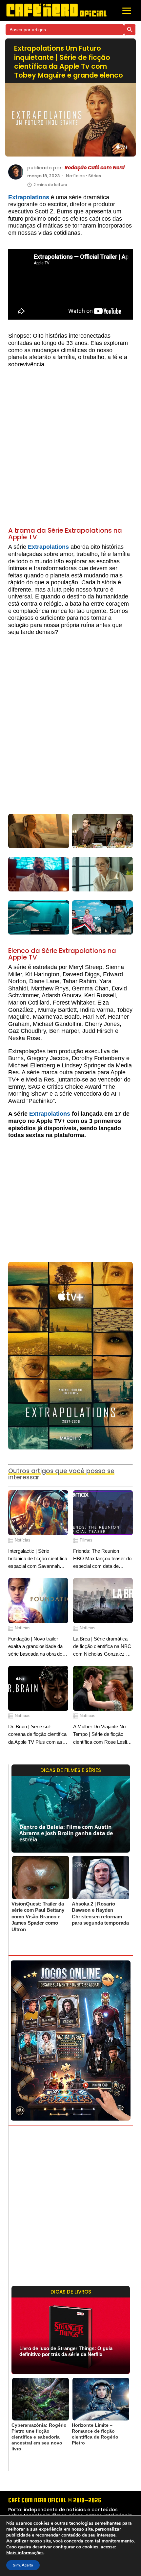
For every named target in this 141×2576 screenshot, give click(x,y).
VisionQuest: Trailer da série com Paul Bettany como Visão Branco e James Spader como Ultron (38, 1917)
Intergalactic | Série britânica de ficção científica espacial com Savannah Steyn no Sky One (38, 1559)
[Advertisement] (70, 450)
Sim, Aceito (23, 2565)
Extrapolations (29, 197)
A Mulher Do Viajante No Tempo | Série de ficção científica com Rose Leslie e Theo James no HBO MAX (101, 1735)
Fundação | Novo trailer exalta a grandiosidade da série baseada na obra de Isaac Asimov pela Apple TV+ (35, 1647)
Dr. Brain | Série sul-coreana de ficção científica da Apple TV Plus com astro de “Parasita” (38, 1735)
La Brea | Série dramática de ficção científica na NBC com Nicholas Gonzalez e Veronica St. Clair (102, 1647)
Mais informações (25, 2553)
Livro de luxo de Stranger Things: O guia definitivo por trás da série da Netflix (66, 2351)
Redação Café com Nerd (95, 168)
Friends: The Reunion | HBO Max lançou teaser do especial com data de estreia (102, 1559)
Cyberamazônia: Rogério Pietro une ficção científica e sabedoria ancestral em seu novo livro (39, 2437)
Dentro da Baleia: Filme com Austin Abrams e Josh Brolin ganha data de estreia (66, 1833)
